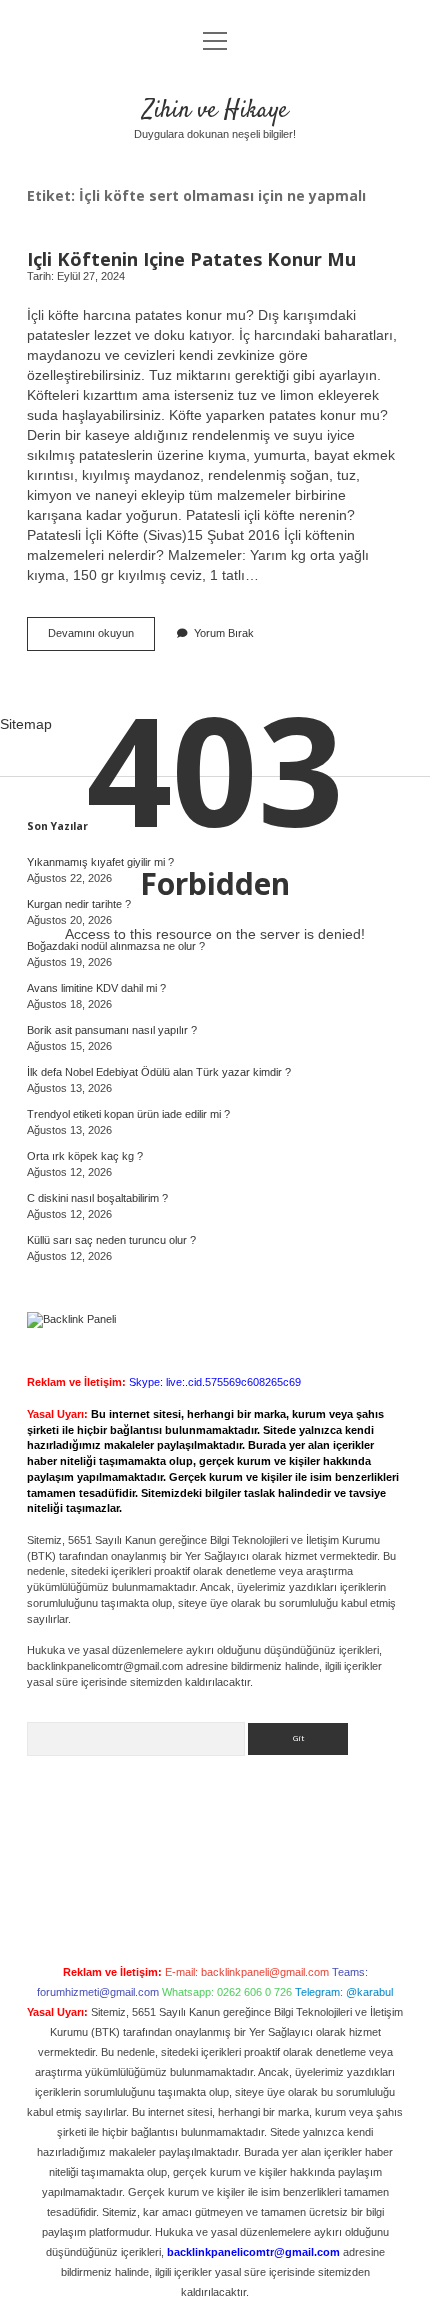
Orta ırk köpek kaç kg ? (85, 1156)
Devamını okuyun (101, 638)
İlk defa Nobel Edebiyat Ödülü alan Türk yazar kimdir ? (159, 1072)
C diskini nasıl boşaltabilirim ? (97, 1198)
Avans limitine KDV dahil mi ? (96, 988)
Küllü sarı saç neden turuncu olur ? (111, 1240)
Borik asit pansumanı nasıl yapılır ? (112, 1030)
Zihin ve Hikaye (215, 110)
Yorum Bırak (224, 633)
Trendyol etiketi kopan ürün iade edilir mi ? (128, 1114)
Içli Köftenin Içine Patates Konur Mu (191, 258)
